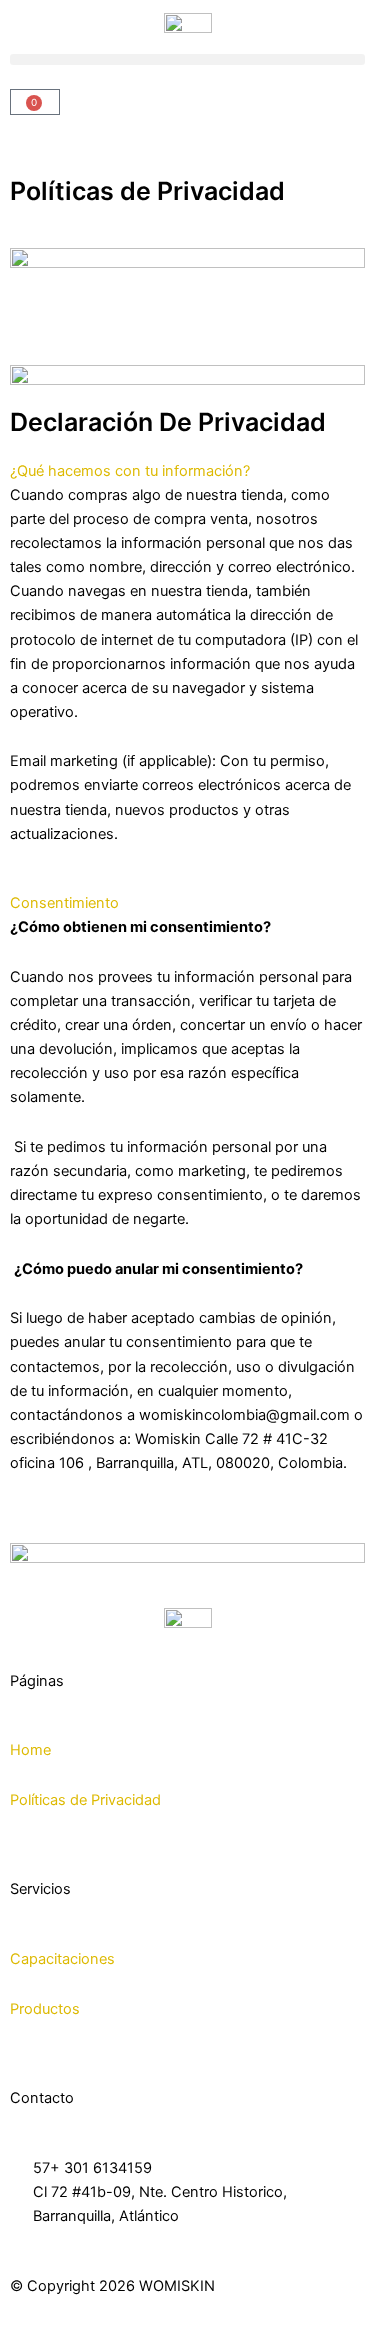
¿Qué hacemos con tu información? (130, 471)
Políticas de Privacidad (85, 1800)
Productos (45, 2009)
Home (30, 1750)
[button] (187, 59)
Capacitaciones (62, 1959)
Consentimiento (64, 903)
